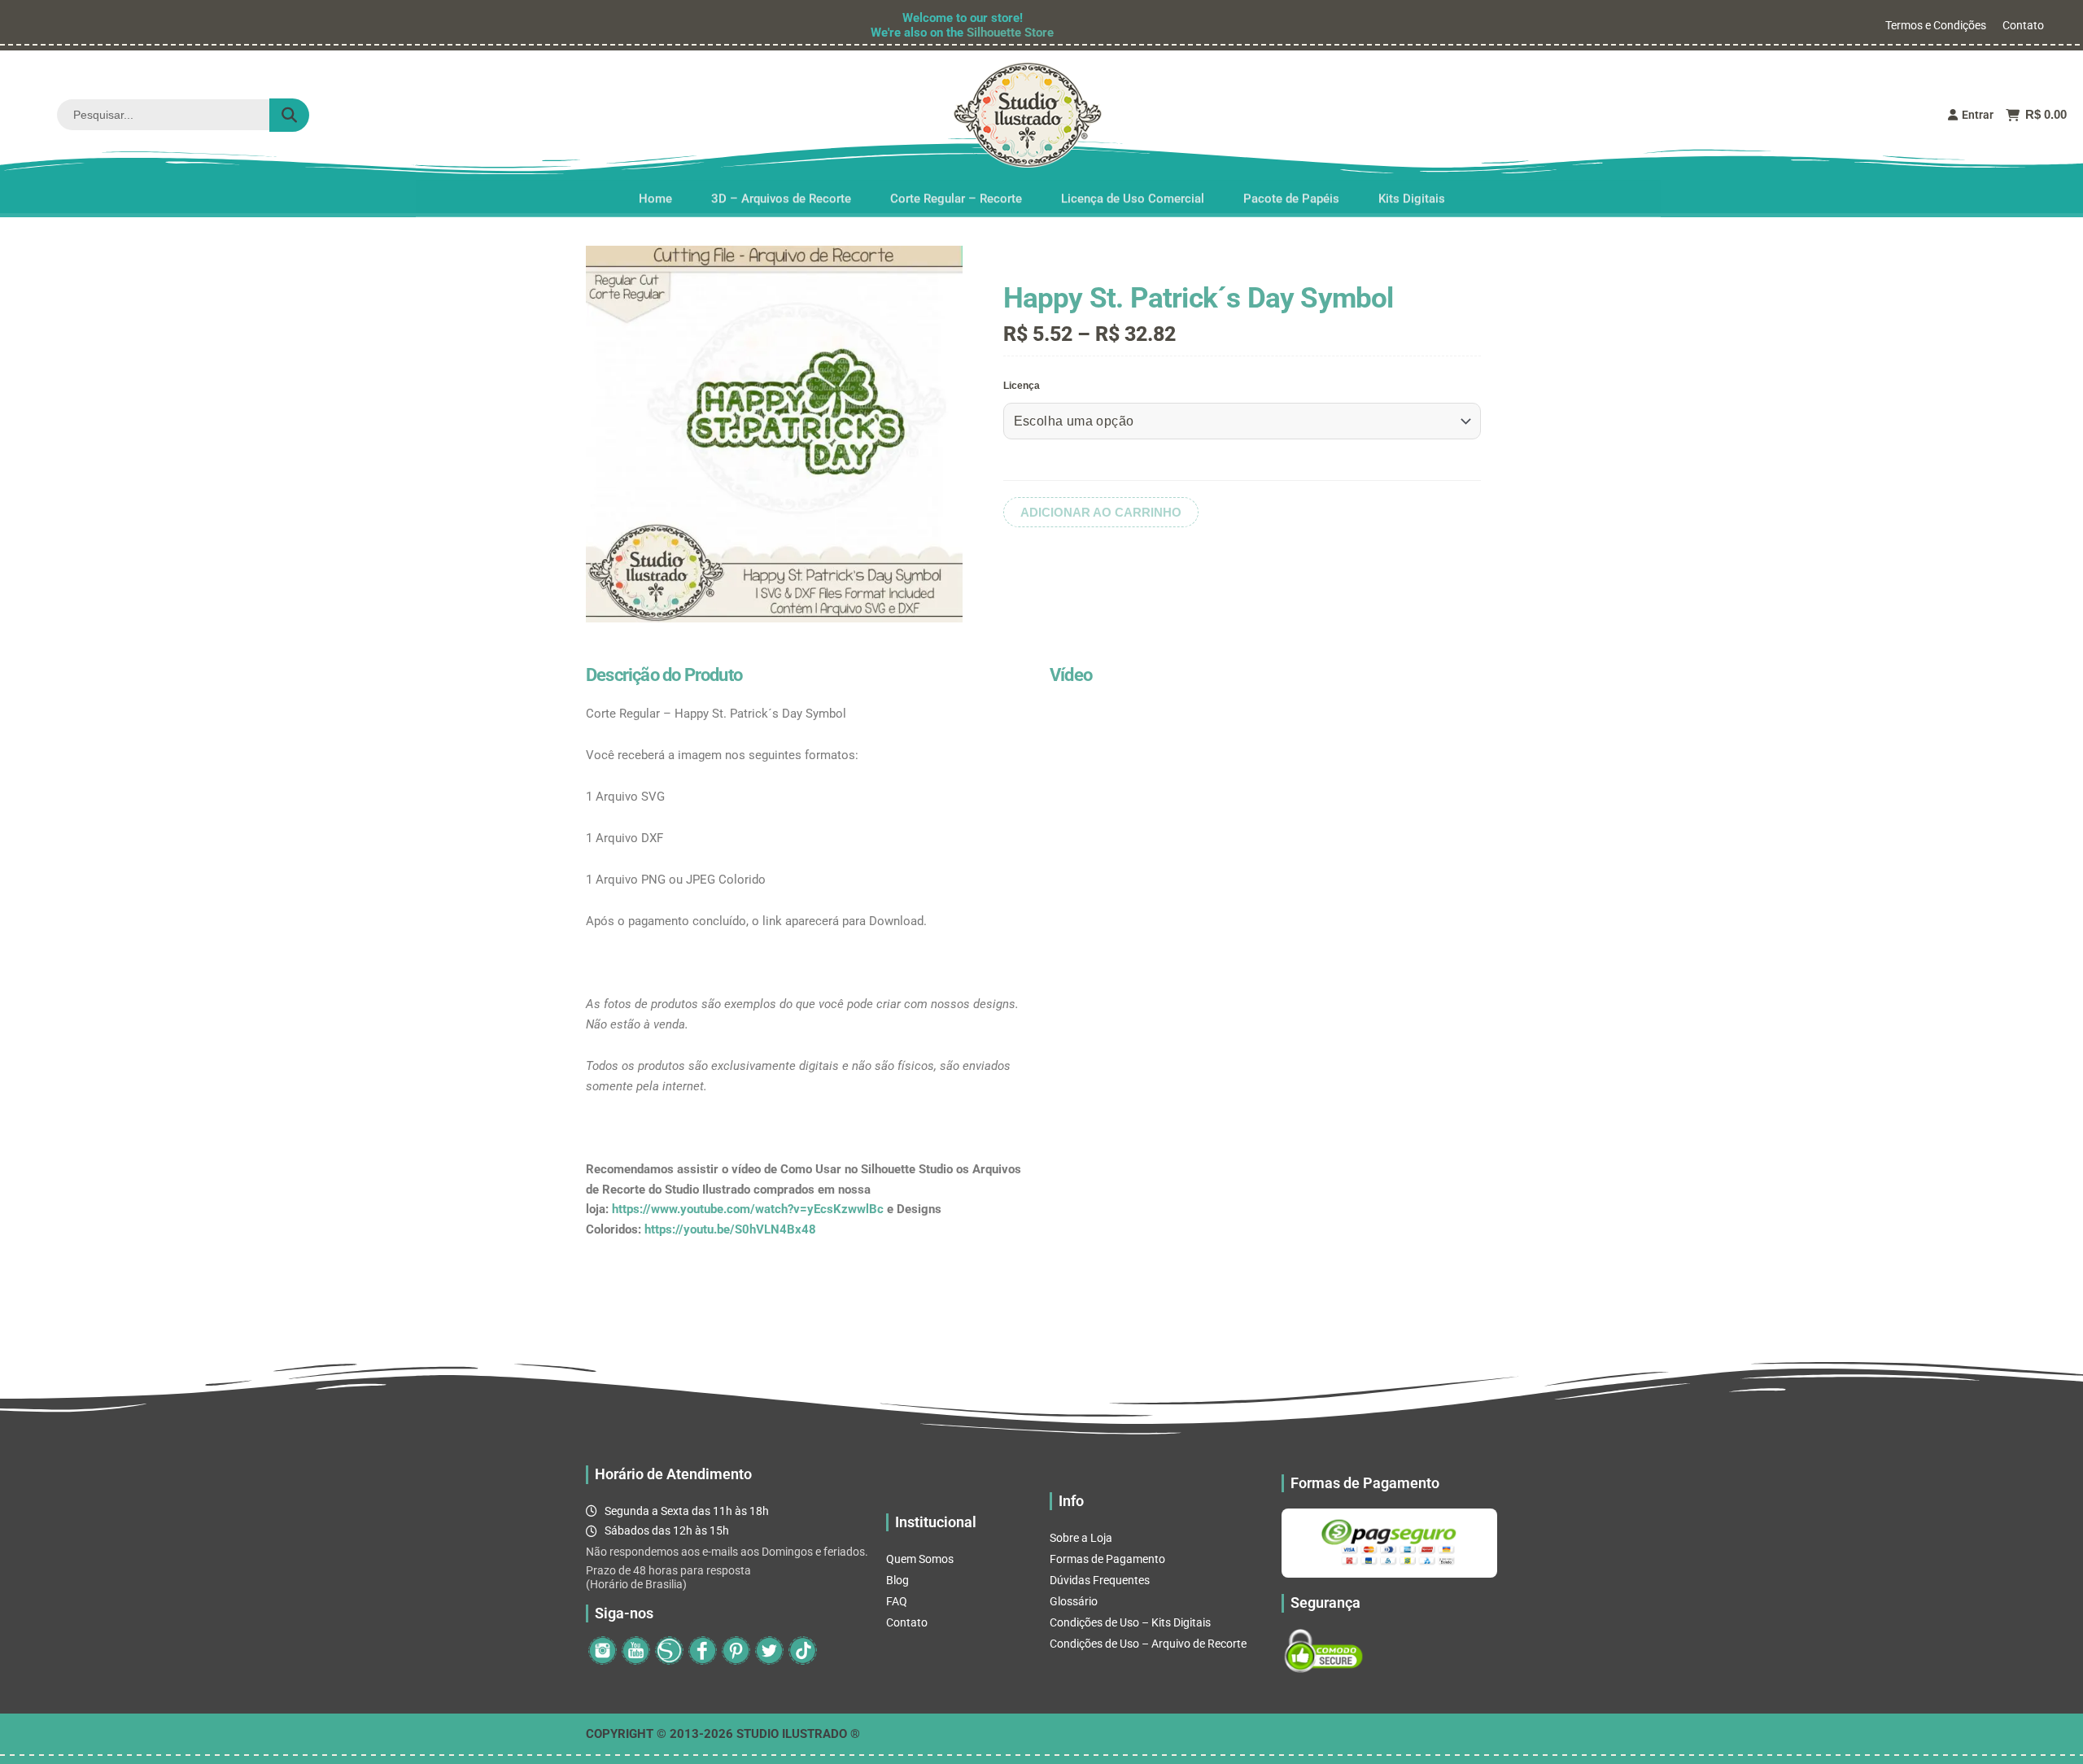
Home (655, 194)
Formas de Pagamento (1107, 1559)
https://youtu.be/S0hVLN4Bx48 (730, 1229)
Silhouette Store (1010, 33)
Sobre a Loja (1081, 1538)
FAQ (897, 1601)
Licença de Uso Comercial (1133, 194)
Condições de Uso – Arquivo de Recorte (1148, 1644)
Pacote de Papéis (1291, 194)
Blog (897, 1580)
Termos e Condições (1936, 25)
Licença (1022, 386)
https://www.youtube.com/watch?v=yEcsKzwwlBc (748, 1209)
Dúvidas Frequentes (1100, 1580)
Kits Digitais (1412, 194)
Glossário (1074, 1601)
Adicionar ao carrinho (1101, 512)
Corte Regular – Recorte (956, 194)
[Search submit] (289, 115)
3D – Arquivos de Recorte (781, 194)
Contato (2023, 25)
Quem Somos (920, 1559)
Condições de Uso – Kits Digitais (1130, 1622)
